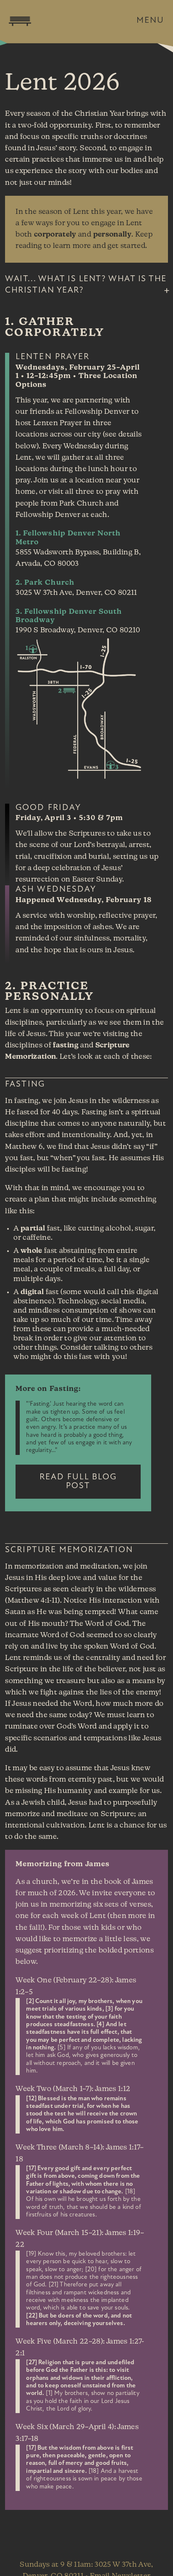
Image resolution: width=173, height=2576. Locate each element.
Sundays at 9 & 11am (55, 2565)
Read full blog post (78, 1481)
